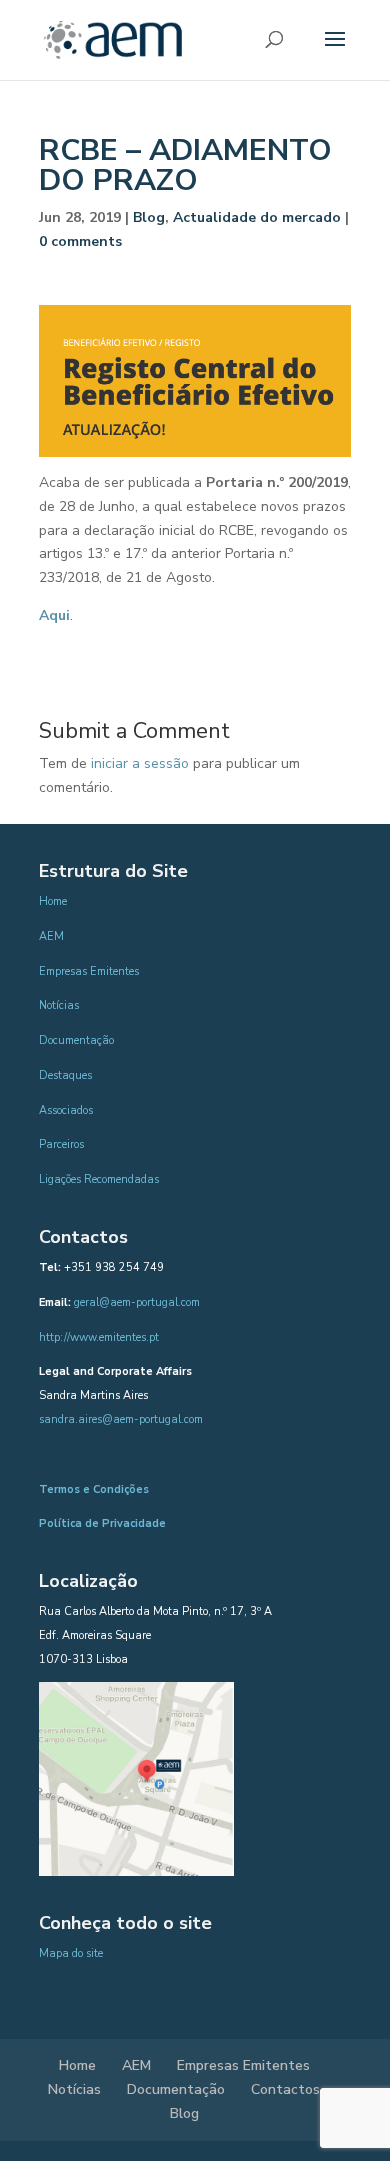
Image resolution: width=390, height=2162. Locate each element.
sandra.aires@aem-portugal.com (121, 1419)
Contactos (285, 2089)
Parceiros (61, 1144)
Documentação (76, 1040)
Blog (149, 217)
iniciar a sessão (140, 763)
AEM (51, 936)
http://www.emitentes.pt (99, 1337)
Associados (66, 1110)
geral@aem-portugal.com (137, 1302)
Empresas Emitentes (89, 971)
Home (53, 901)
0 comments (80, 241)
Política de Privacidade (102, 1523)
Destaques (65, 1075)
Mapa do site (71, 1953)
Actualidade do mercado (257, 217)
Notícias (59, 1005)
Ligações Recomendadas (99, 1179)
